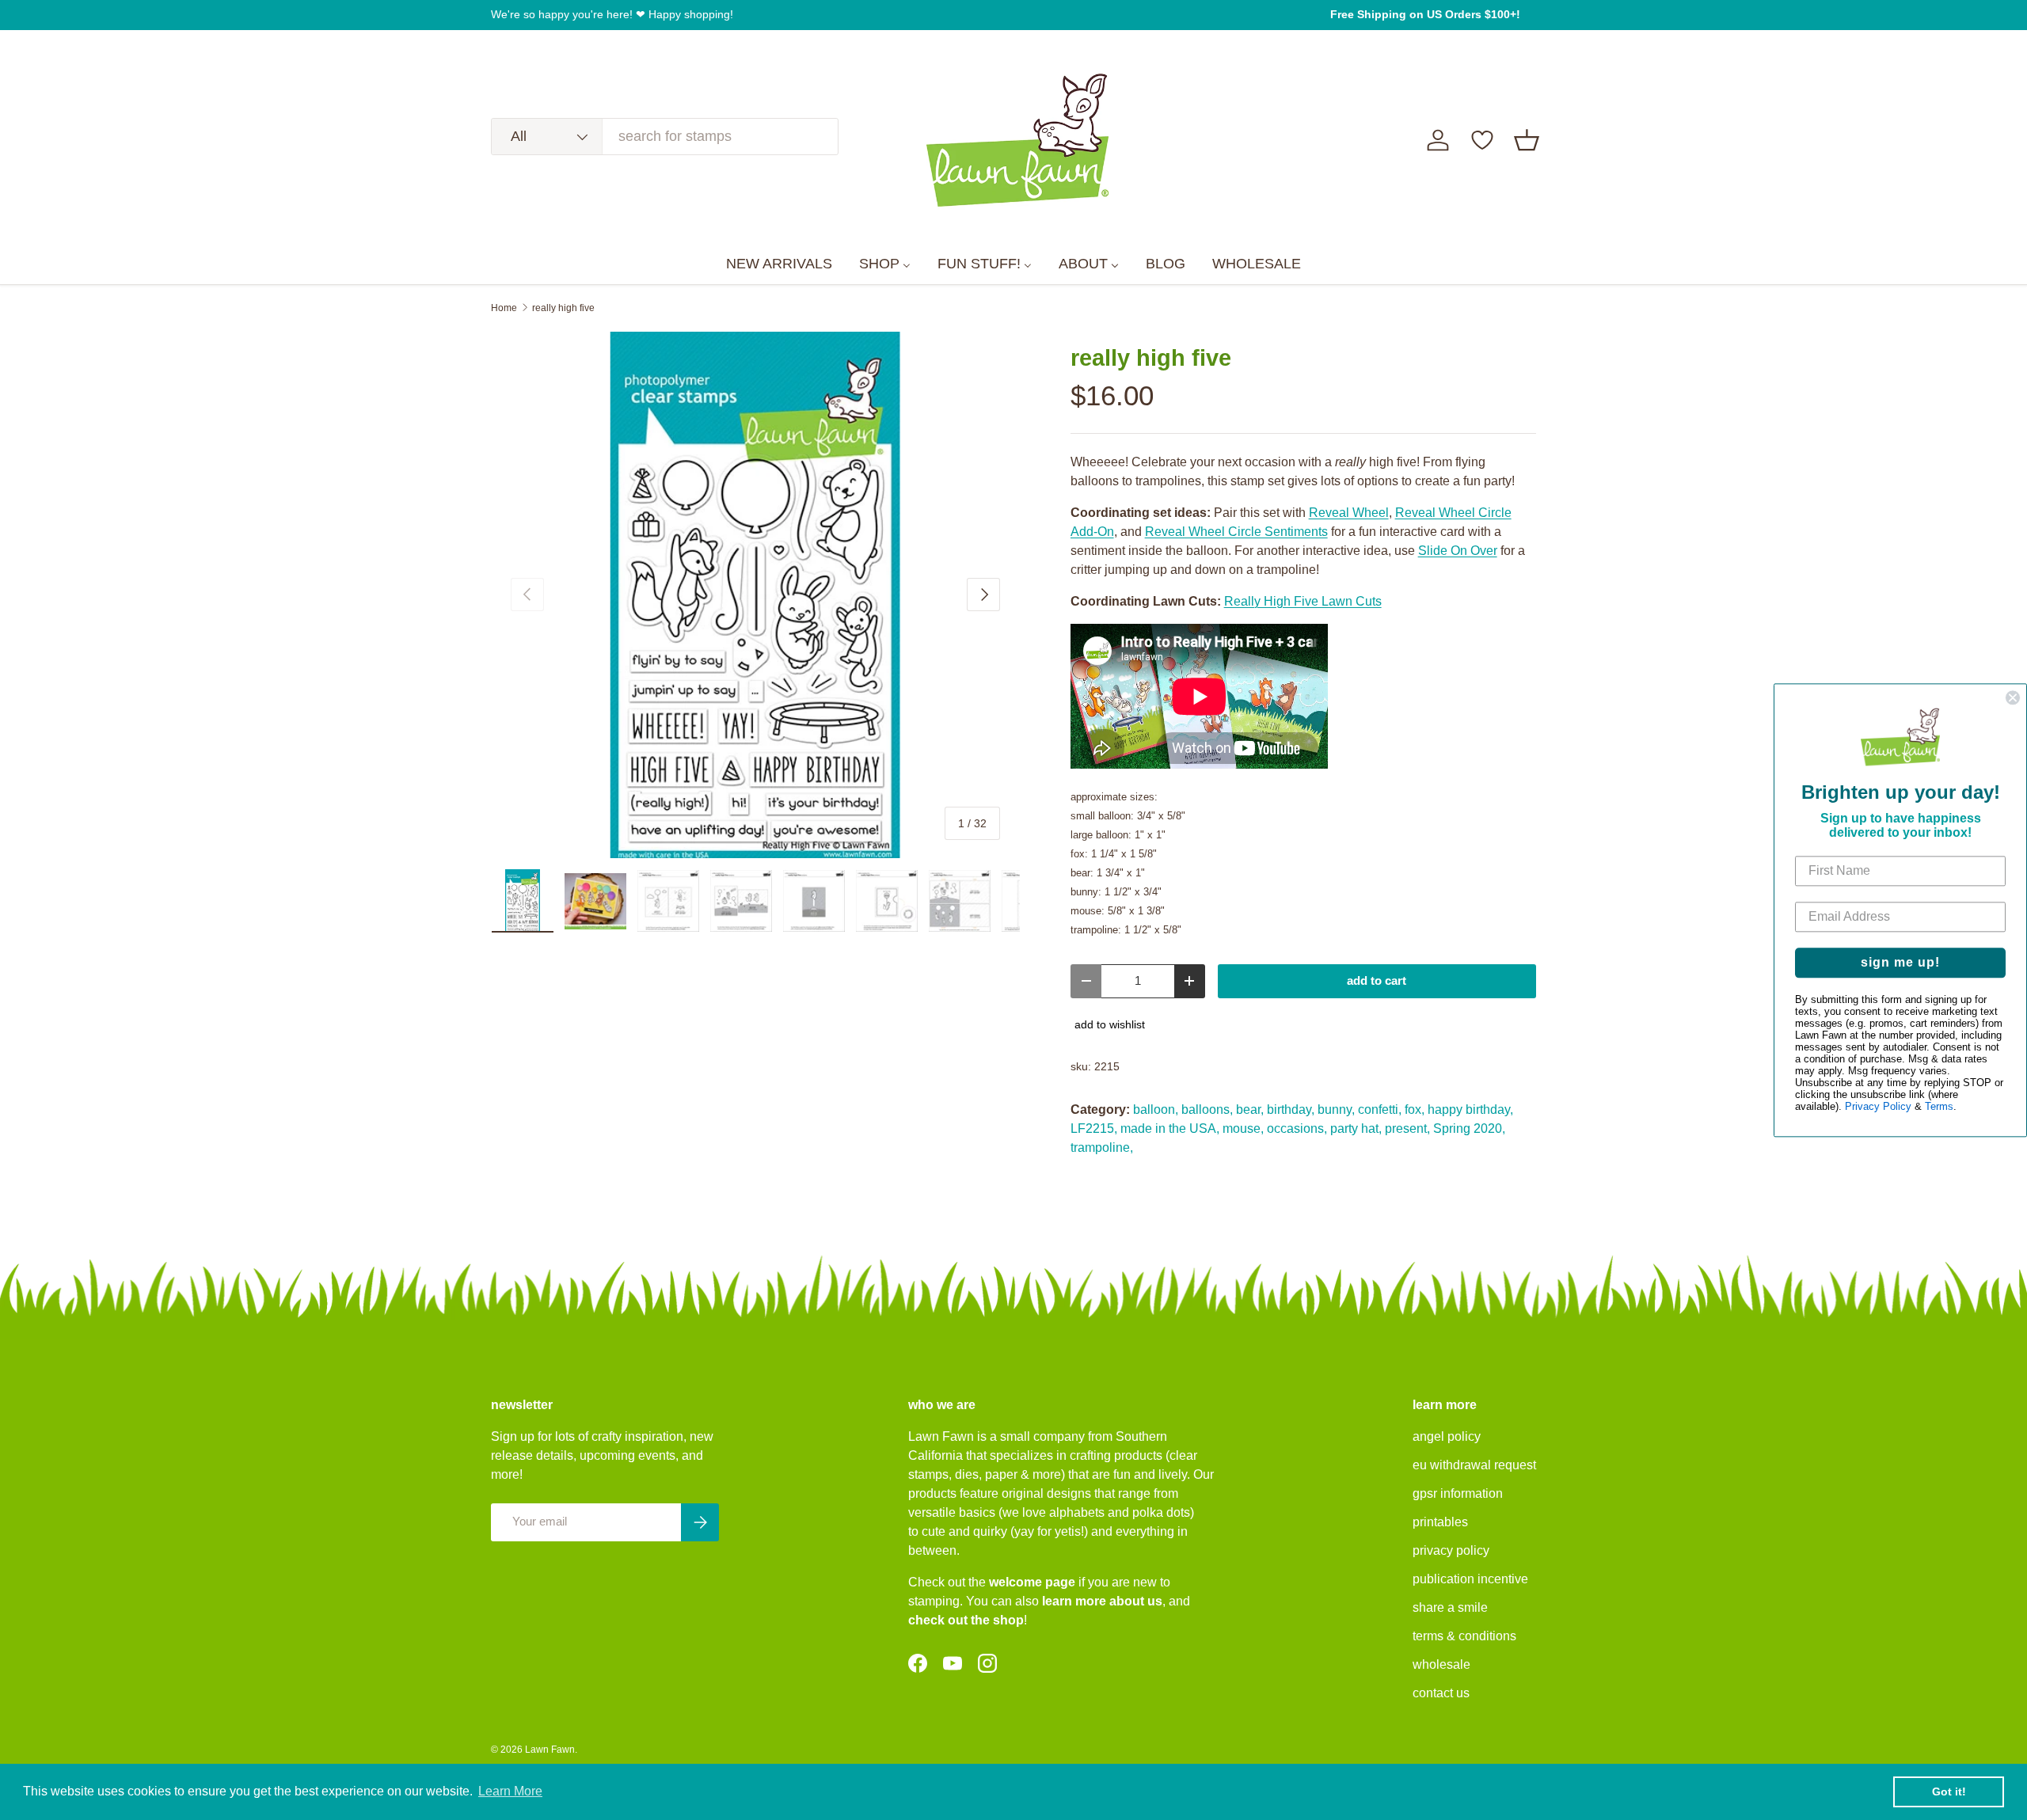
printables (1440, 1522)
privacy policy (1451, 1550)
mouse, (1243, 1128)
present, (1407, 1128)
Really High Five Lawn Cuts (1303, 601)
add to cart (1377, 981)
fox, (1415, 1109)
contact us (1441, 1693)
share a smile (1450, 1607)
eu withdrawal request (1474, 1465)
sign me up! (1900, 962)
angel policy (1447, 1436)
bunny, (1336, 1109)
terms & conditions (1464, 1636)
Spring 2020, (1469, 1128)
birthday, (1291, 1109)
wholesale (1441, 1664)
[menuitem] (779, 264)
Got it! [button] (1949, 1792)
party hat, (1356, 1128)
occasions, (1297, 1128)
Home (504, 308)
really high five (563, 308)
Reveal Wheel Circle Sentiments (1236, 532)
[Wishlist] (1482, 140)
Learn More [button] (510, 1791)
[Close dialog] (2013, 697)
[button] (1527, 140)
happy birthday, (1470, 1109)
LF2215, (1094, 1128)
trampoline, (1102, 1147)
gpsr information (1458, 1493)
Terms (1939, 1106)
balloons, (1207, 1109)
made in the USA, (1170, 1128)
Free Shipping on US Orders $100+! (1425, 14)
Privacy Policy (1878, 1106)
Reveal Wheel (1349, 513)
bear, (1250, 1109)
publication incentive (1470, 1579)
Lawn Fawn (550, 1750)
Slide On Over (1458, 551)
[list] (755, 595)
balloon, (1156, 1109)
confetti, (1380, 1109)
